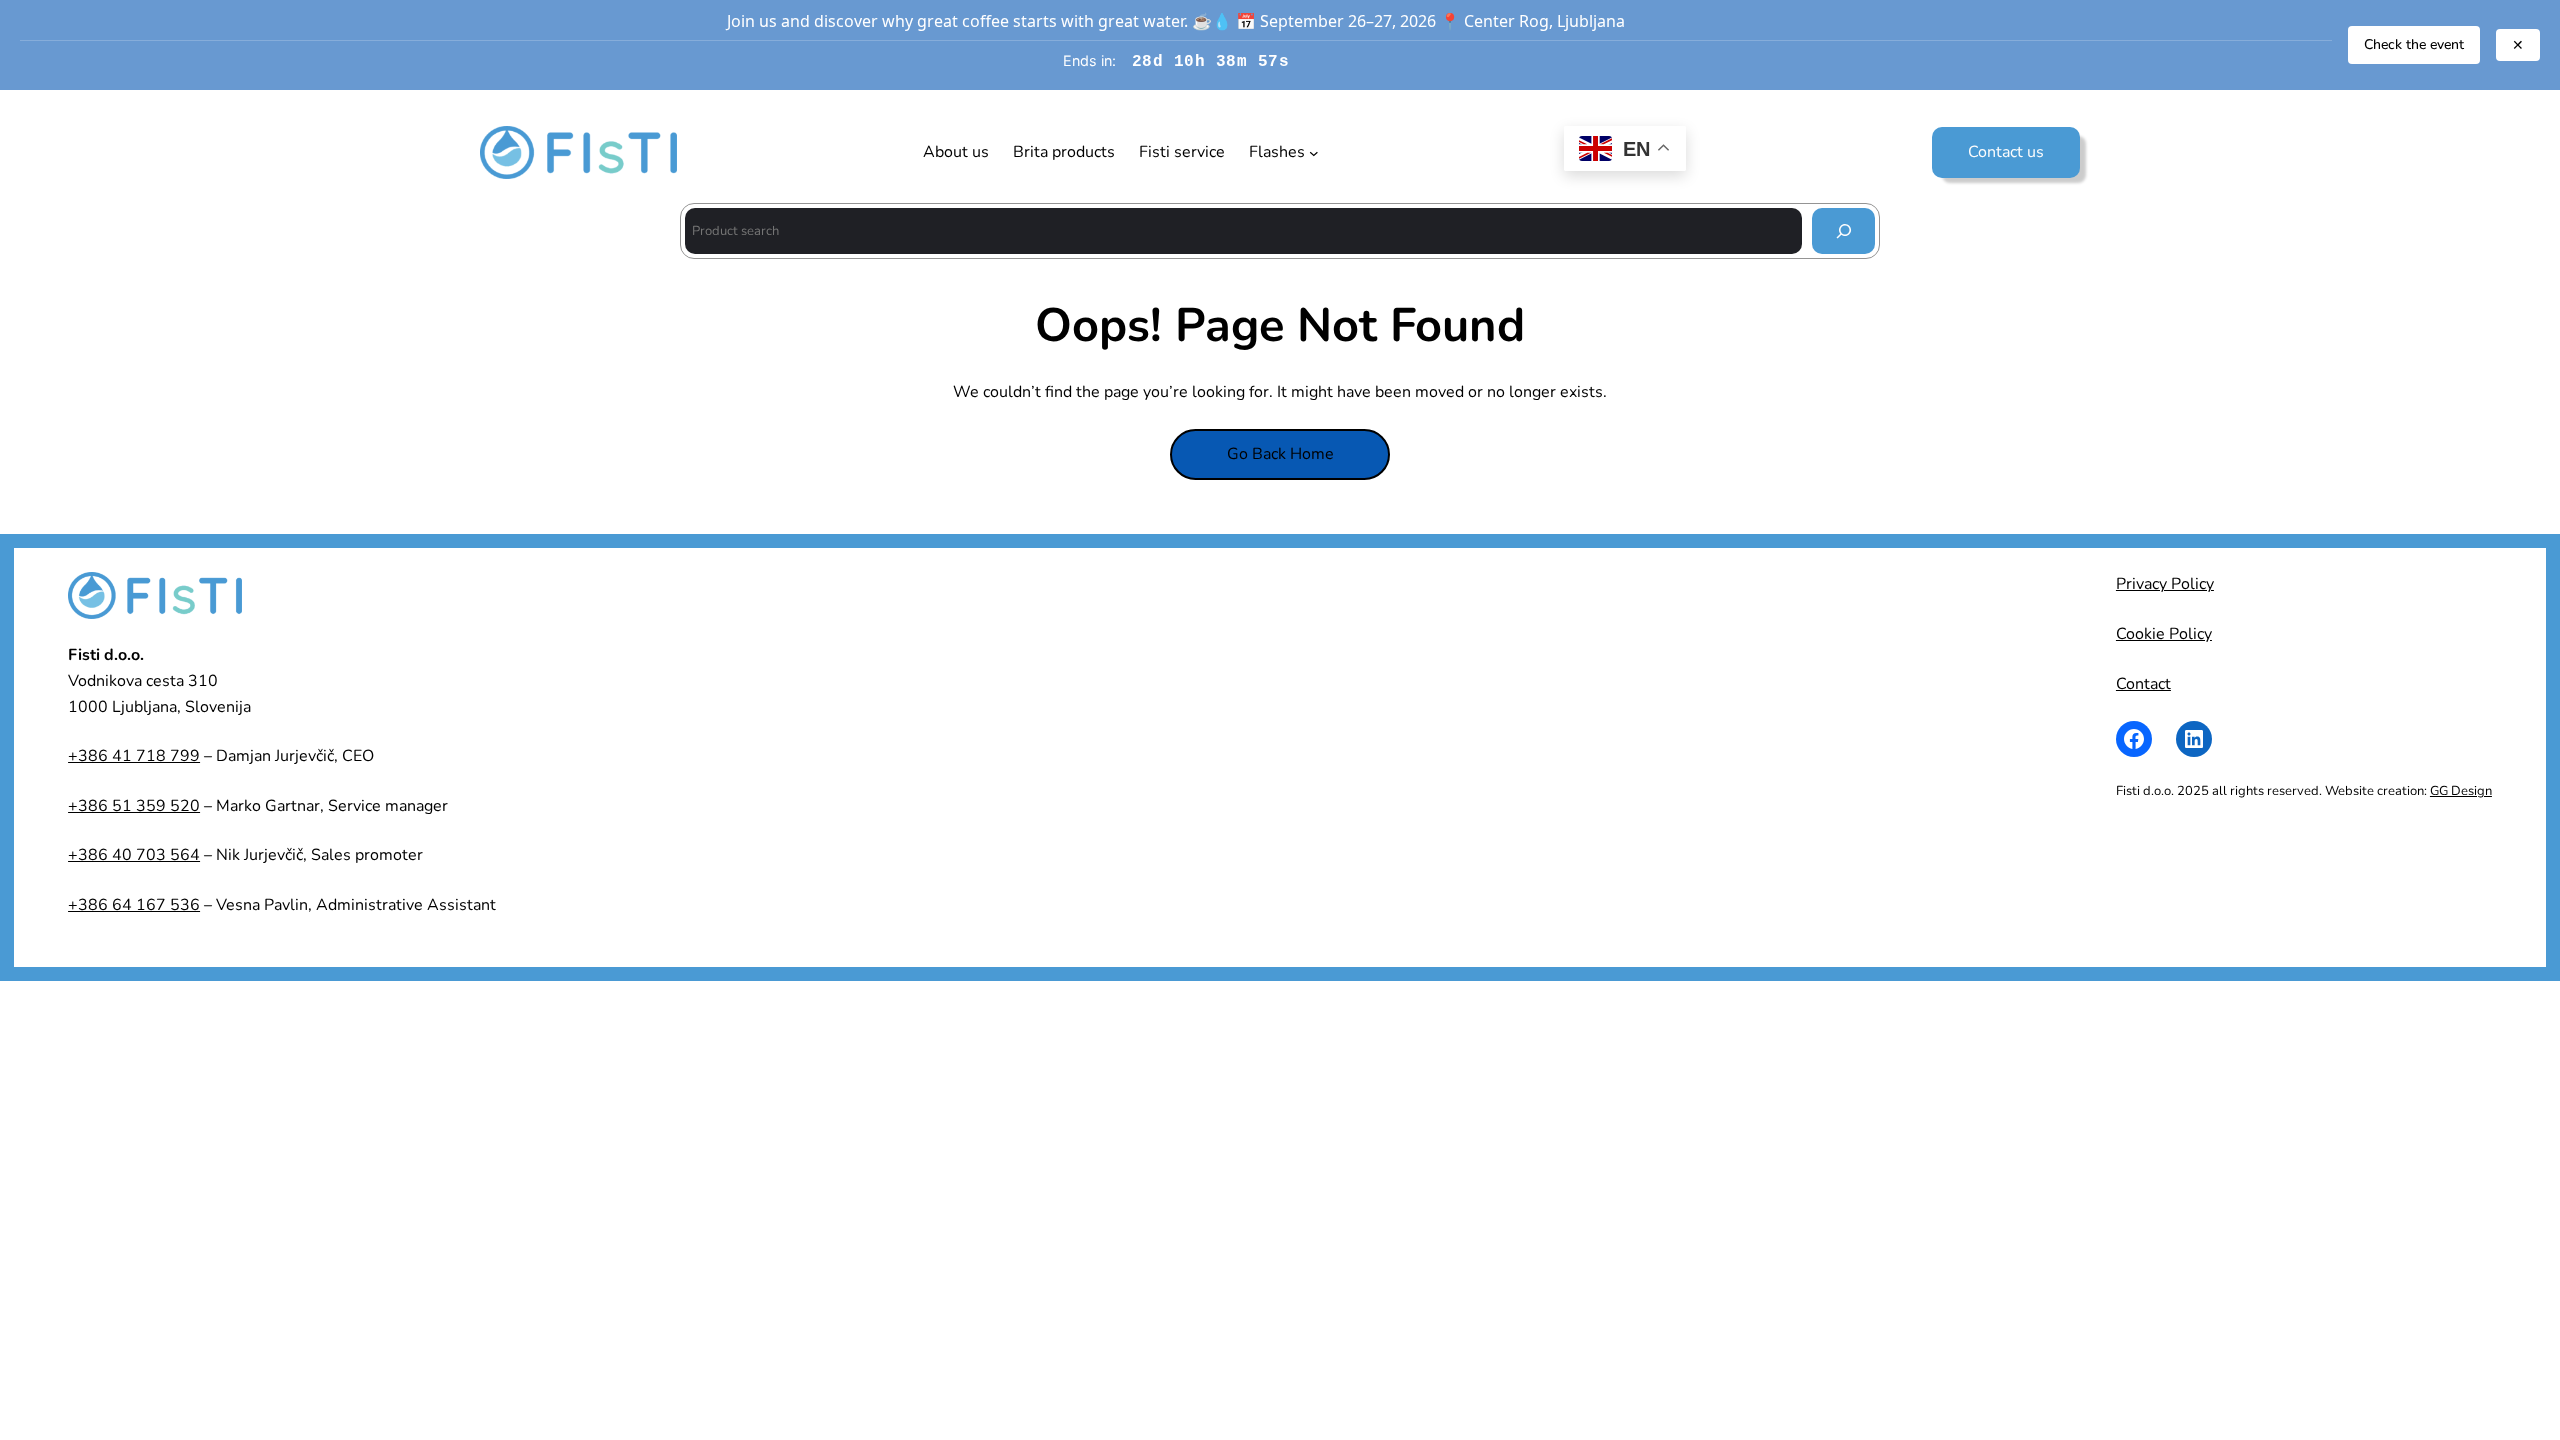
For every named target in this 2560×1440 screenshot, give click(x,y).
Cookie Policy (2164, 634)
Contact (2143, 684)
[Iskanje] (1843, 230)
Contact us (2006, 152)
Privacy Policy (2165, 584)
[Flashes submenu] (1314, 153)
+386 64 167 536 (134, 905)
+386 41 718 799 (134, 756)
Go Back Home (1280, 454)
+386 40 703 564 (134, 855)
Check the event (2414, 44)
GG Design (2461, 791)
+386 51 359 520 (134, 806)
